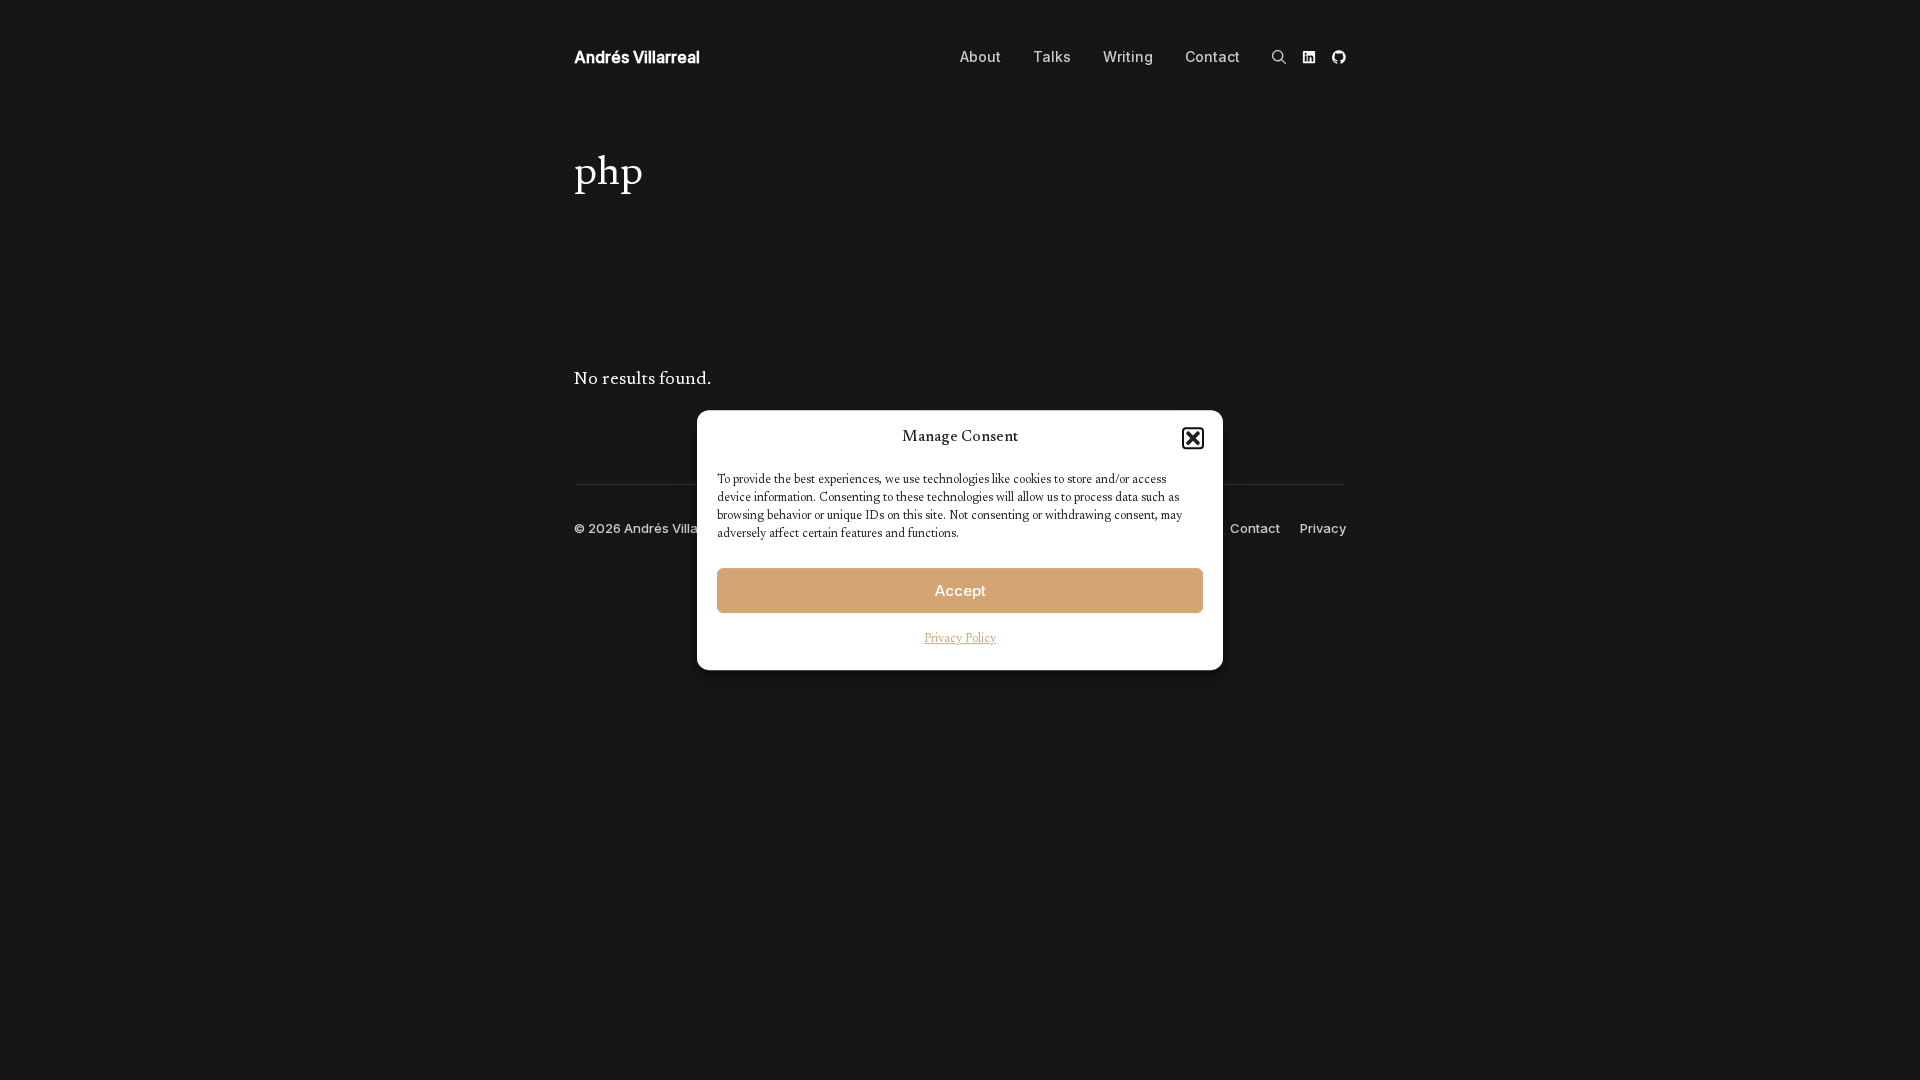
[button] (1193, 438)
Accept (960, 590)
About (980, 57)
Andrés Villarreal (637, 57)
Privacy (1323, 528)
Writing (1128, 57)
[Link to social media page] (1309, 57)
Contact (1212, 57)
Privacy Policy (960, 639)
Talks (1052, 57)
